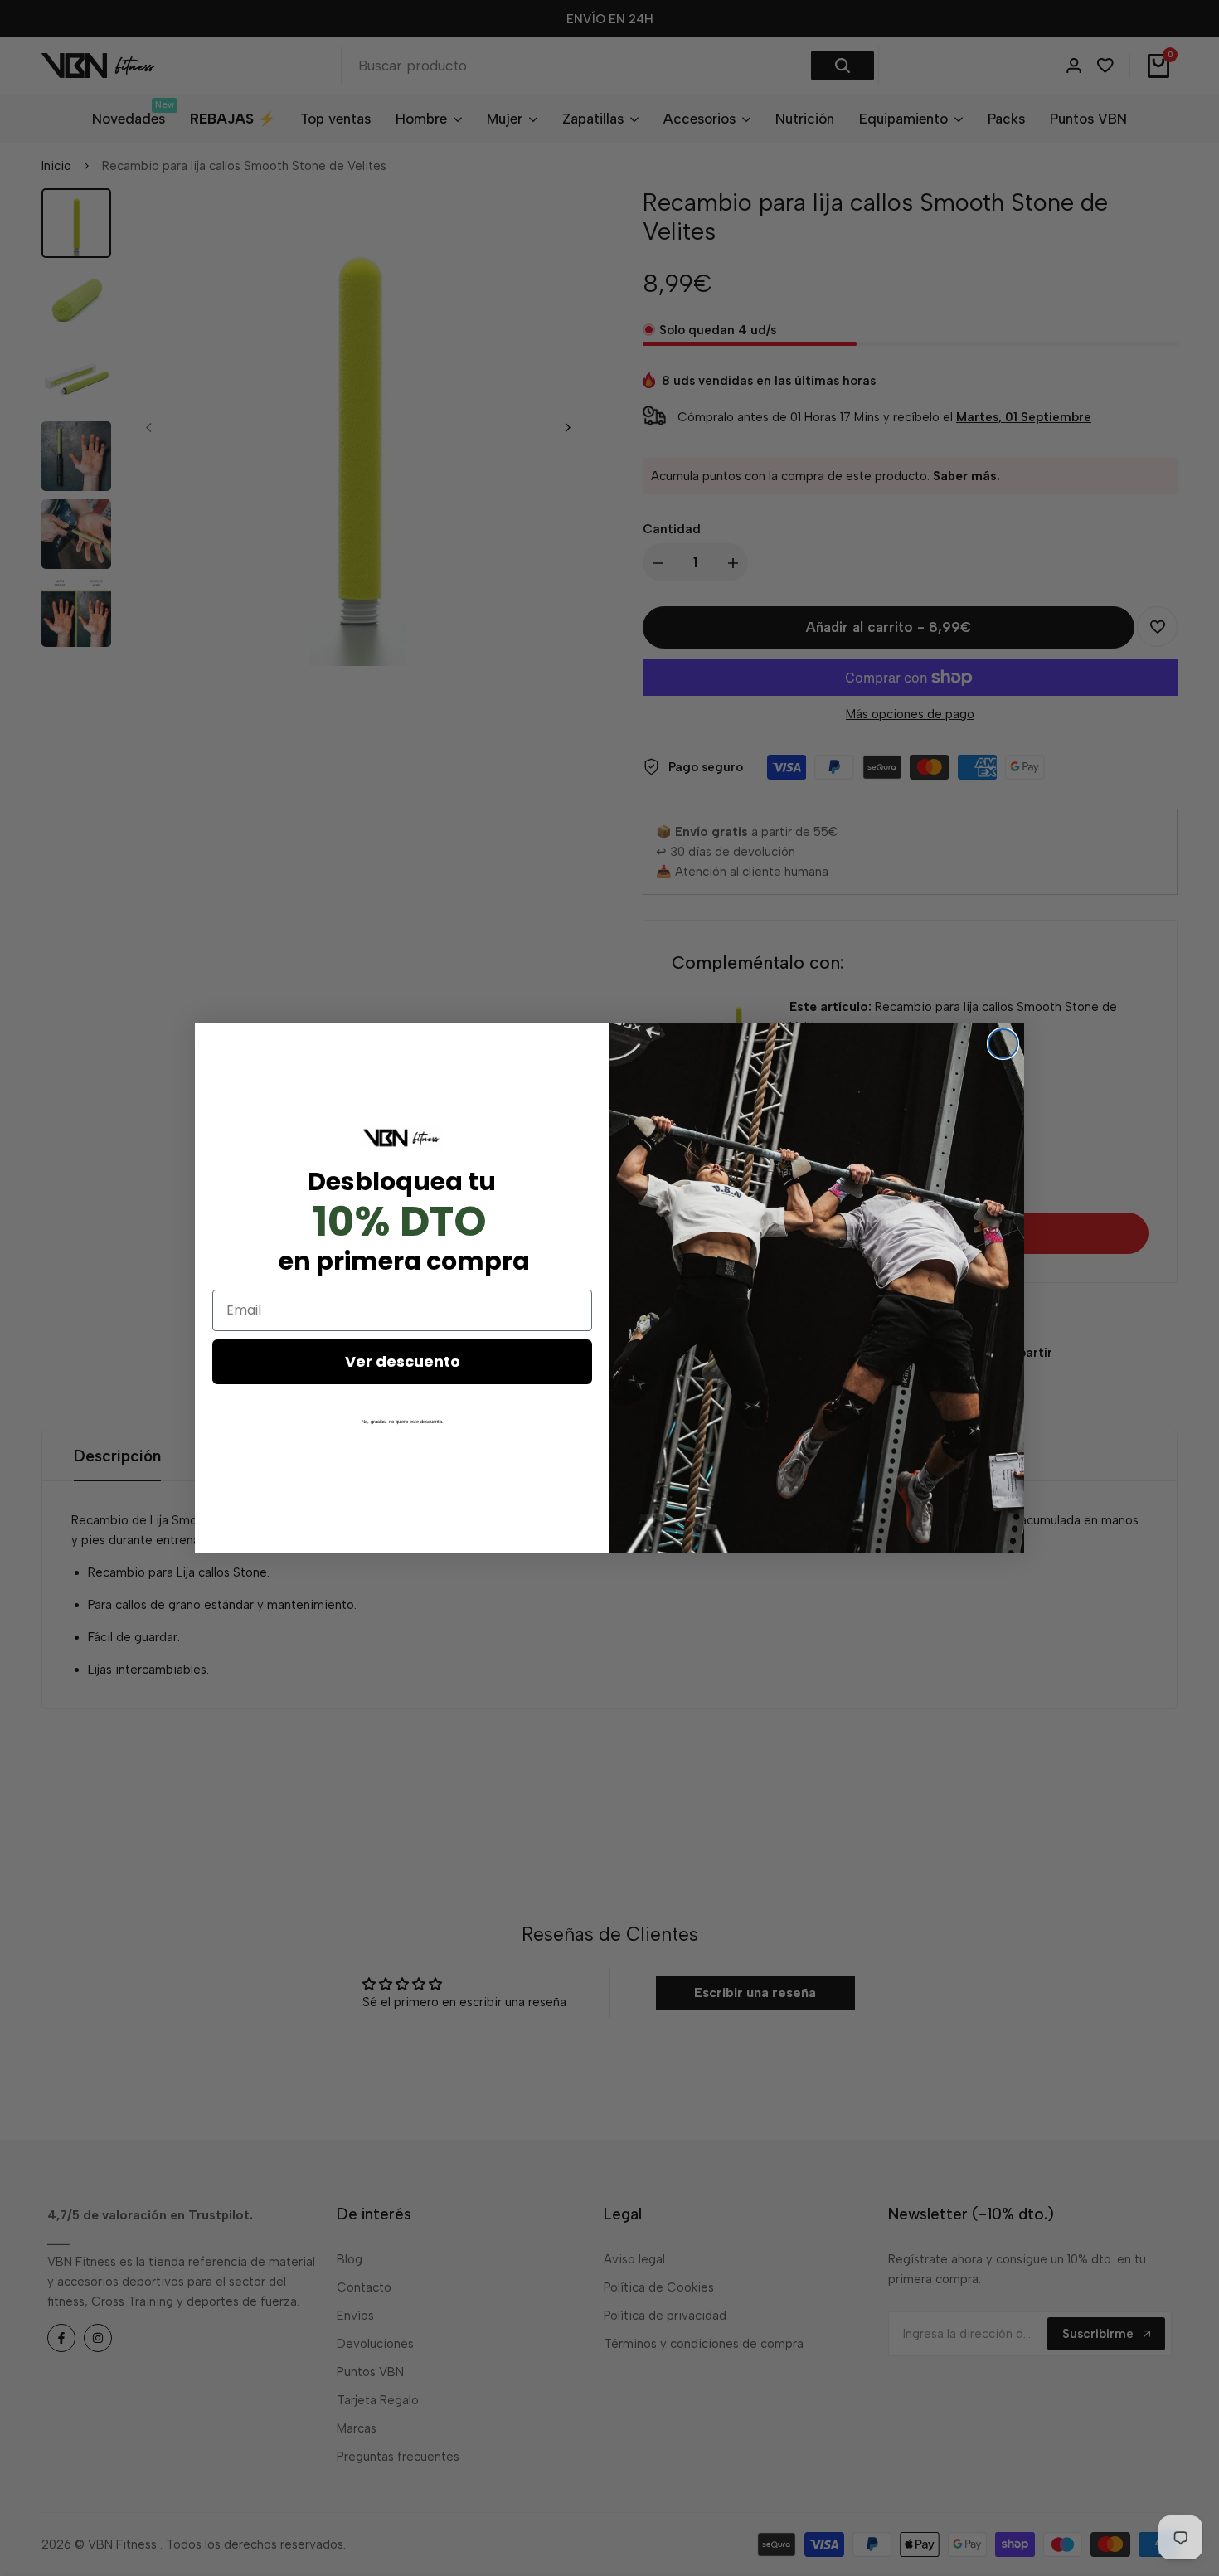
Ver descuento (403, 1361)
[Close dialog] (1003, 1044)
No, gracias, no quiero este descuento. (403, 1422)
